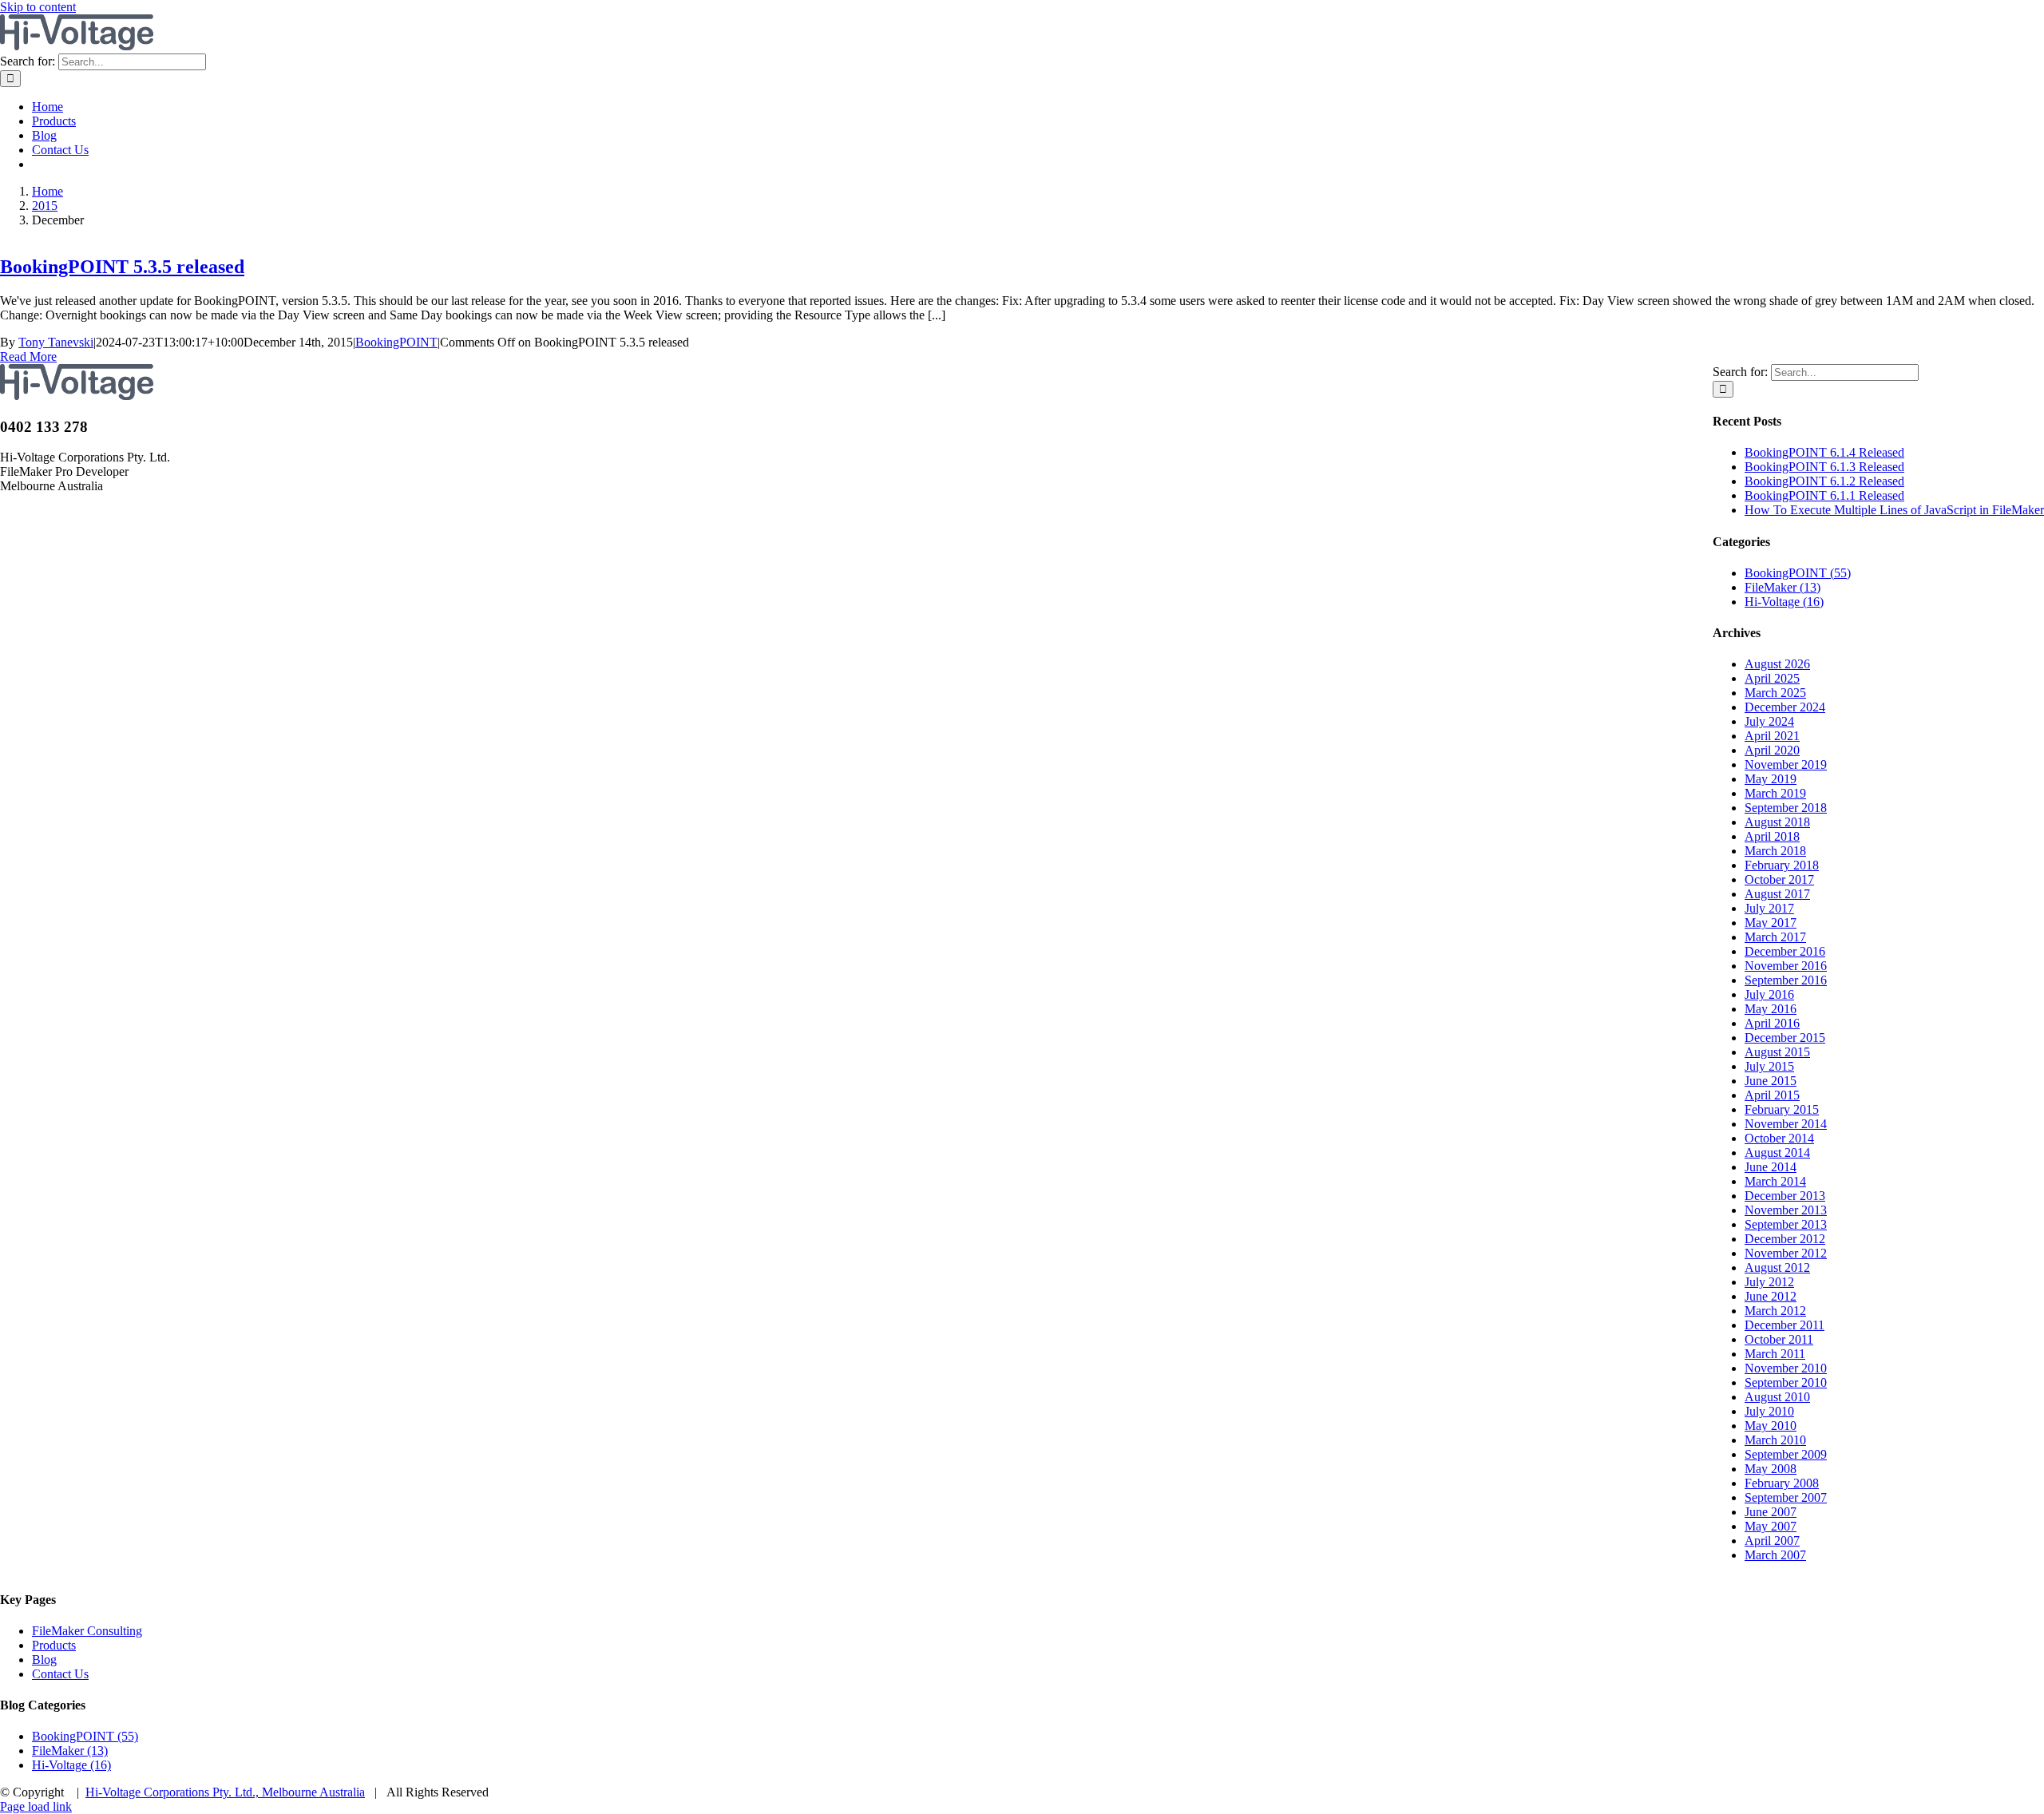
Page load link (36, 1806)
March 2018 (1775, 851)
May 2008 (1771, 1469)
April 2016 (1772, 1023)
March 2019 (1775, 793)
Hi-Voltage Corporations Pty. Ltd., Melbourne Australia (225, 1792)
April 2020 (1772, 750)
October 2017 (1779, 879)
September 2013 (1786, 1224)
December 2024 (1785, 707)
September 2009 (1786, 1454)
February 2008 (1782, 1483)
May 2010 (1771, 1426)
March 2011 (1775, 1354)
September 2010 (1786, 1382)
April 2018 (1772, 836)
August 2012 (1777, 1267)
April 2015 (1772, 1095)
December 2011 (1785, 1325)
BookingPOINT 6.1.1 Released (1824, 495)
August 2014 (1777, 1153)
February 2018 (1782, 865)
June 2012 (1771, 1296)
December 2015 (1785, 1038)
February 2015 (1782, 1109)
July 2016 (1769, 994)
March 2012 (1775, 1311)
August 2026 (1777, 664)
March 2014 (1775, 1181)
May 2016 (1771, 1009)
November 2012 (1786, 1253)
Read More (28, 356)
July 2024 (1769, 721)
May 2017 (1771, 923)
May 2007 (1771, 1526)
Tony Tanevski (56, 342)
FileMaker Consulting (87, 1631)
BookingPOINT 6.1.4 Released (1824, 452)
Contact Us (60, 1674)
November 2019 (1786, 764)
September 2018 (1786, 808)
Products (54, 1645)
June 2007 (1771, 1512)
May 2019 (1771, 779)
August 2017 (1777, 894)
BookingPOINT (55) (1798, 573)
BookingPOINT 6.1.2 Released (1824, 481)
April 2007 (1772, 1541)
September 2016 (1786, 980)
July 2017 (1769, 908)
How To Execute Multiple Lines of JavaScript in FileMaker (1894, 510)
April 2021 (1772, 736)
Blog (44, 1660)
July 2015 (1769, 1066)
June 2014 (1771, 1167)
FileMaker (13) (1783, 587)
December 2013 (1785, 1196)
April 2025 (1772, 678)
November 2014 (1786, 1124)
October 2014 (1779, 1138)
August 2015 (1777, 1052)
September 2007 (1786, 1497)
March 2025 (1775, 693)
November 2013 (1786, 1210)
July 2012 (1769, 1282)
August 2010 (1777, 1397)
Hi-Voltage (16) (1784, 602)
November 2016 (1786, 966)
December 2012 (1785, 1239)
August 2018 (1777, 822)
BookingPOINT (396, 342)
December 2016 (1785, 951)
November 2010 (1786, 1368)
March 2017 (1775, 937)
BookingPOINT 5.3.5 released (122, 267)
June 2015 (1771, 1081)
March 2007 (1775, 1555)
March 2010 (1775, 1440)
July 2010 (1769, 1411)
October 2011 (1779, 1339)
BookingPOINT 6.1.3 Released (1824, 467)
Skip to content (38, 7)
